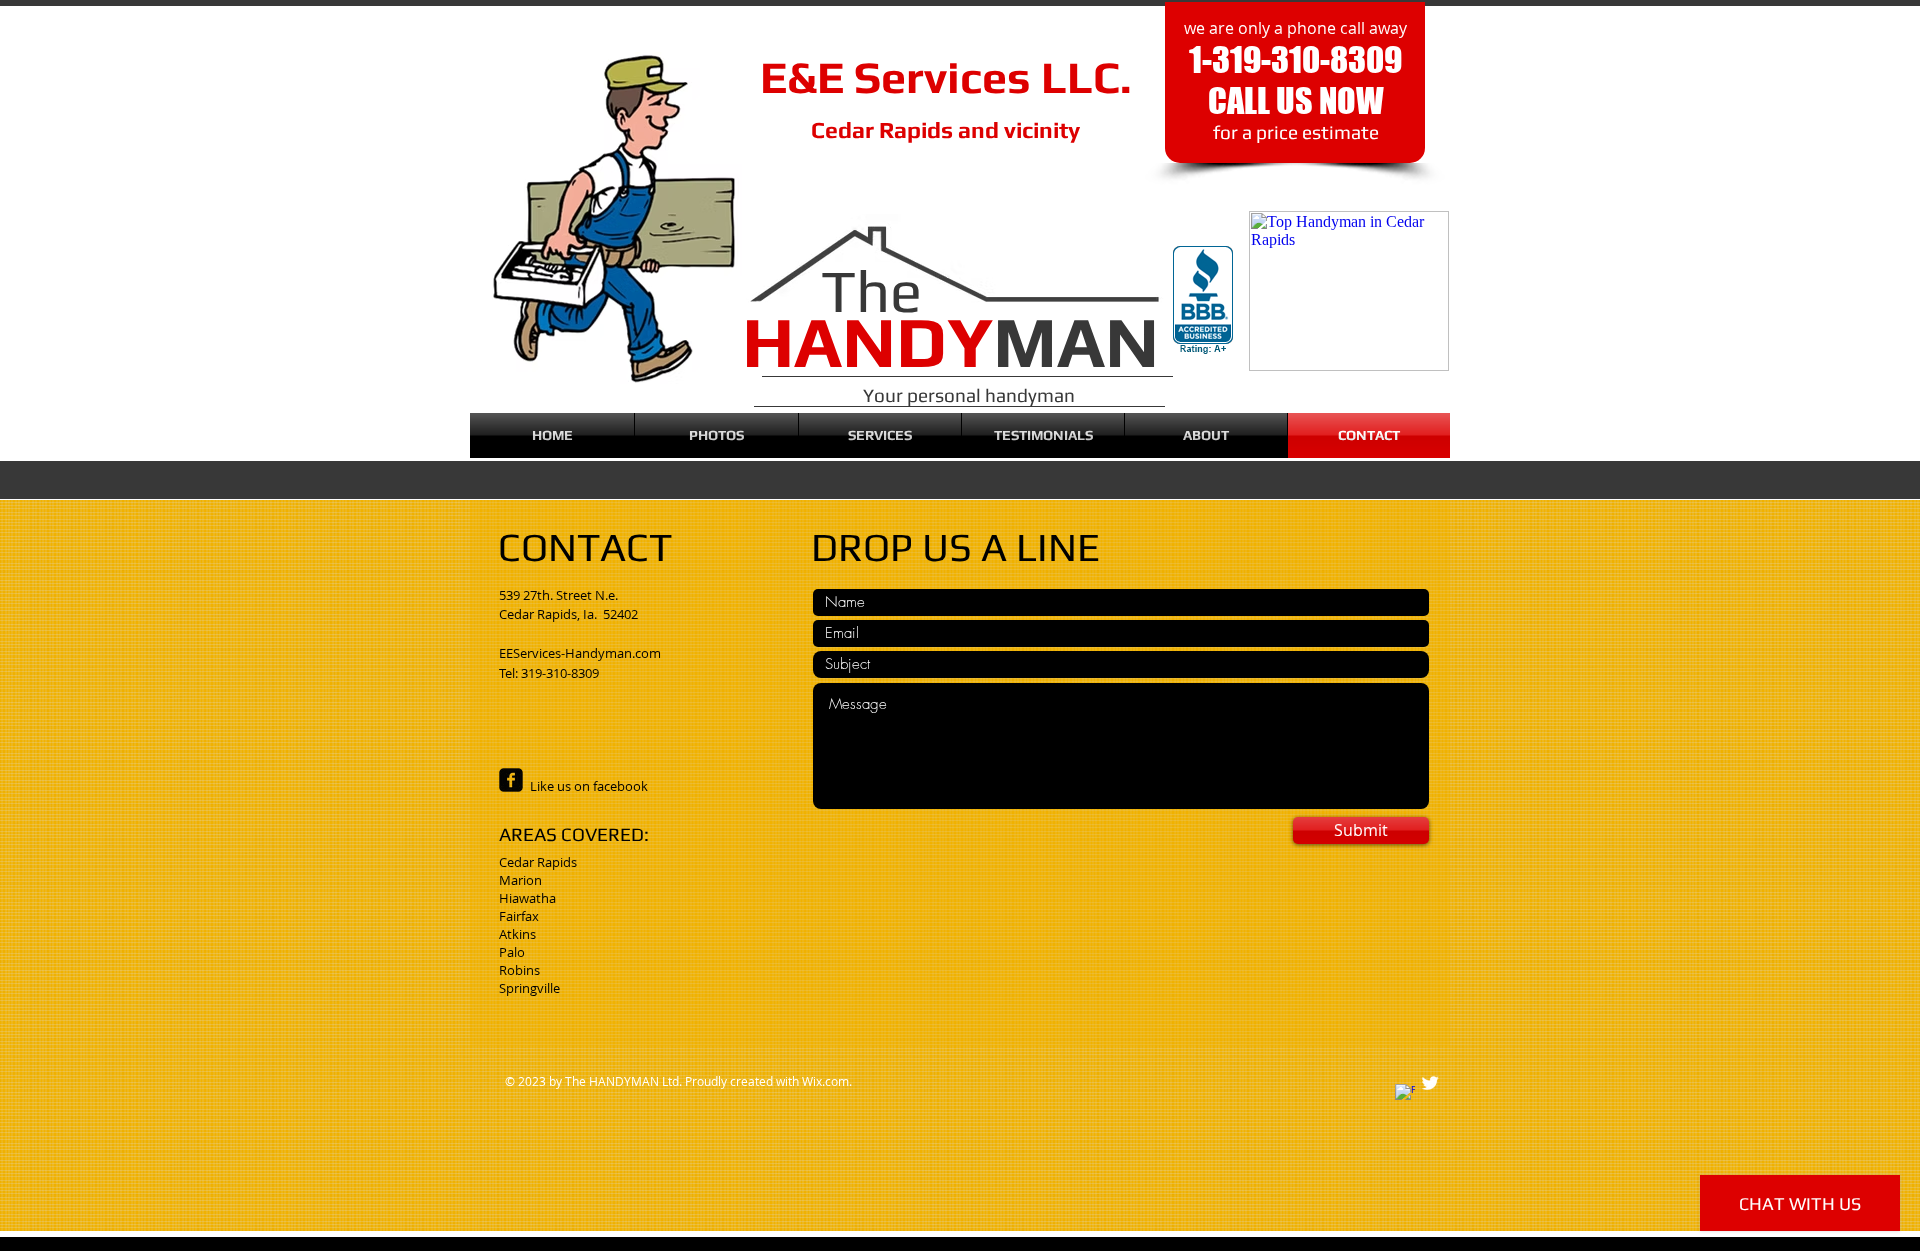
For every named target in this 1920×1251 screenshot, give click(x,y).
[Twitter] (1430, 1083)
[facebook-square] (511, 780)
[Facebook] (1405, 1094)
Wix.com (825, 1081)
